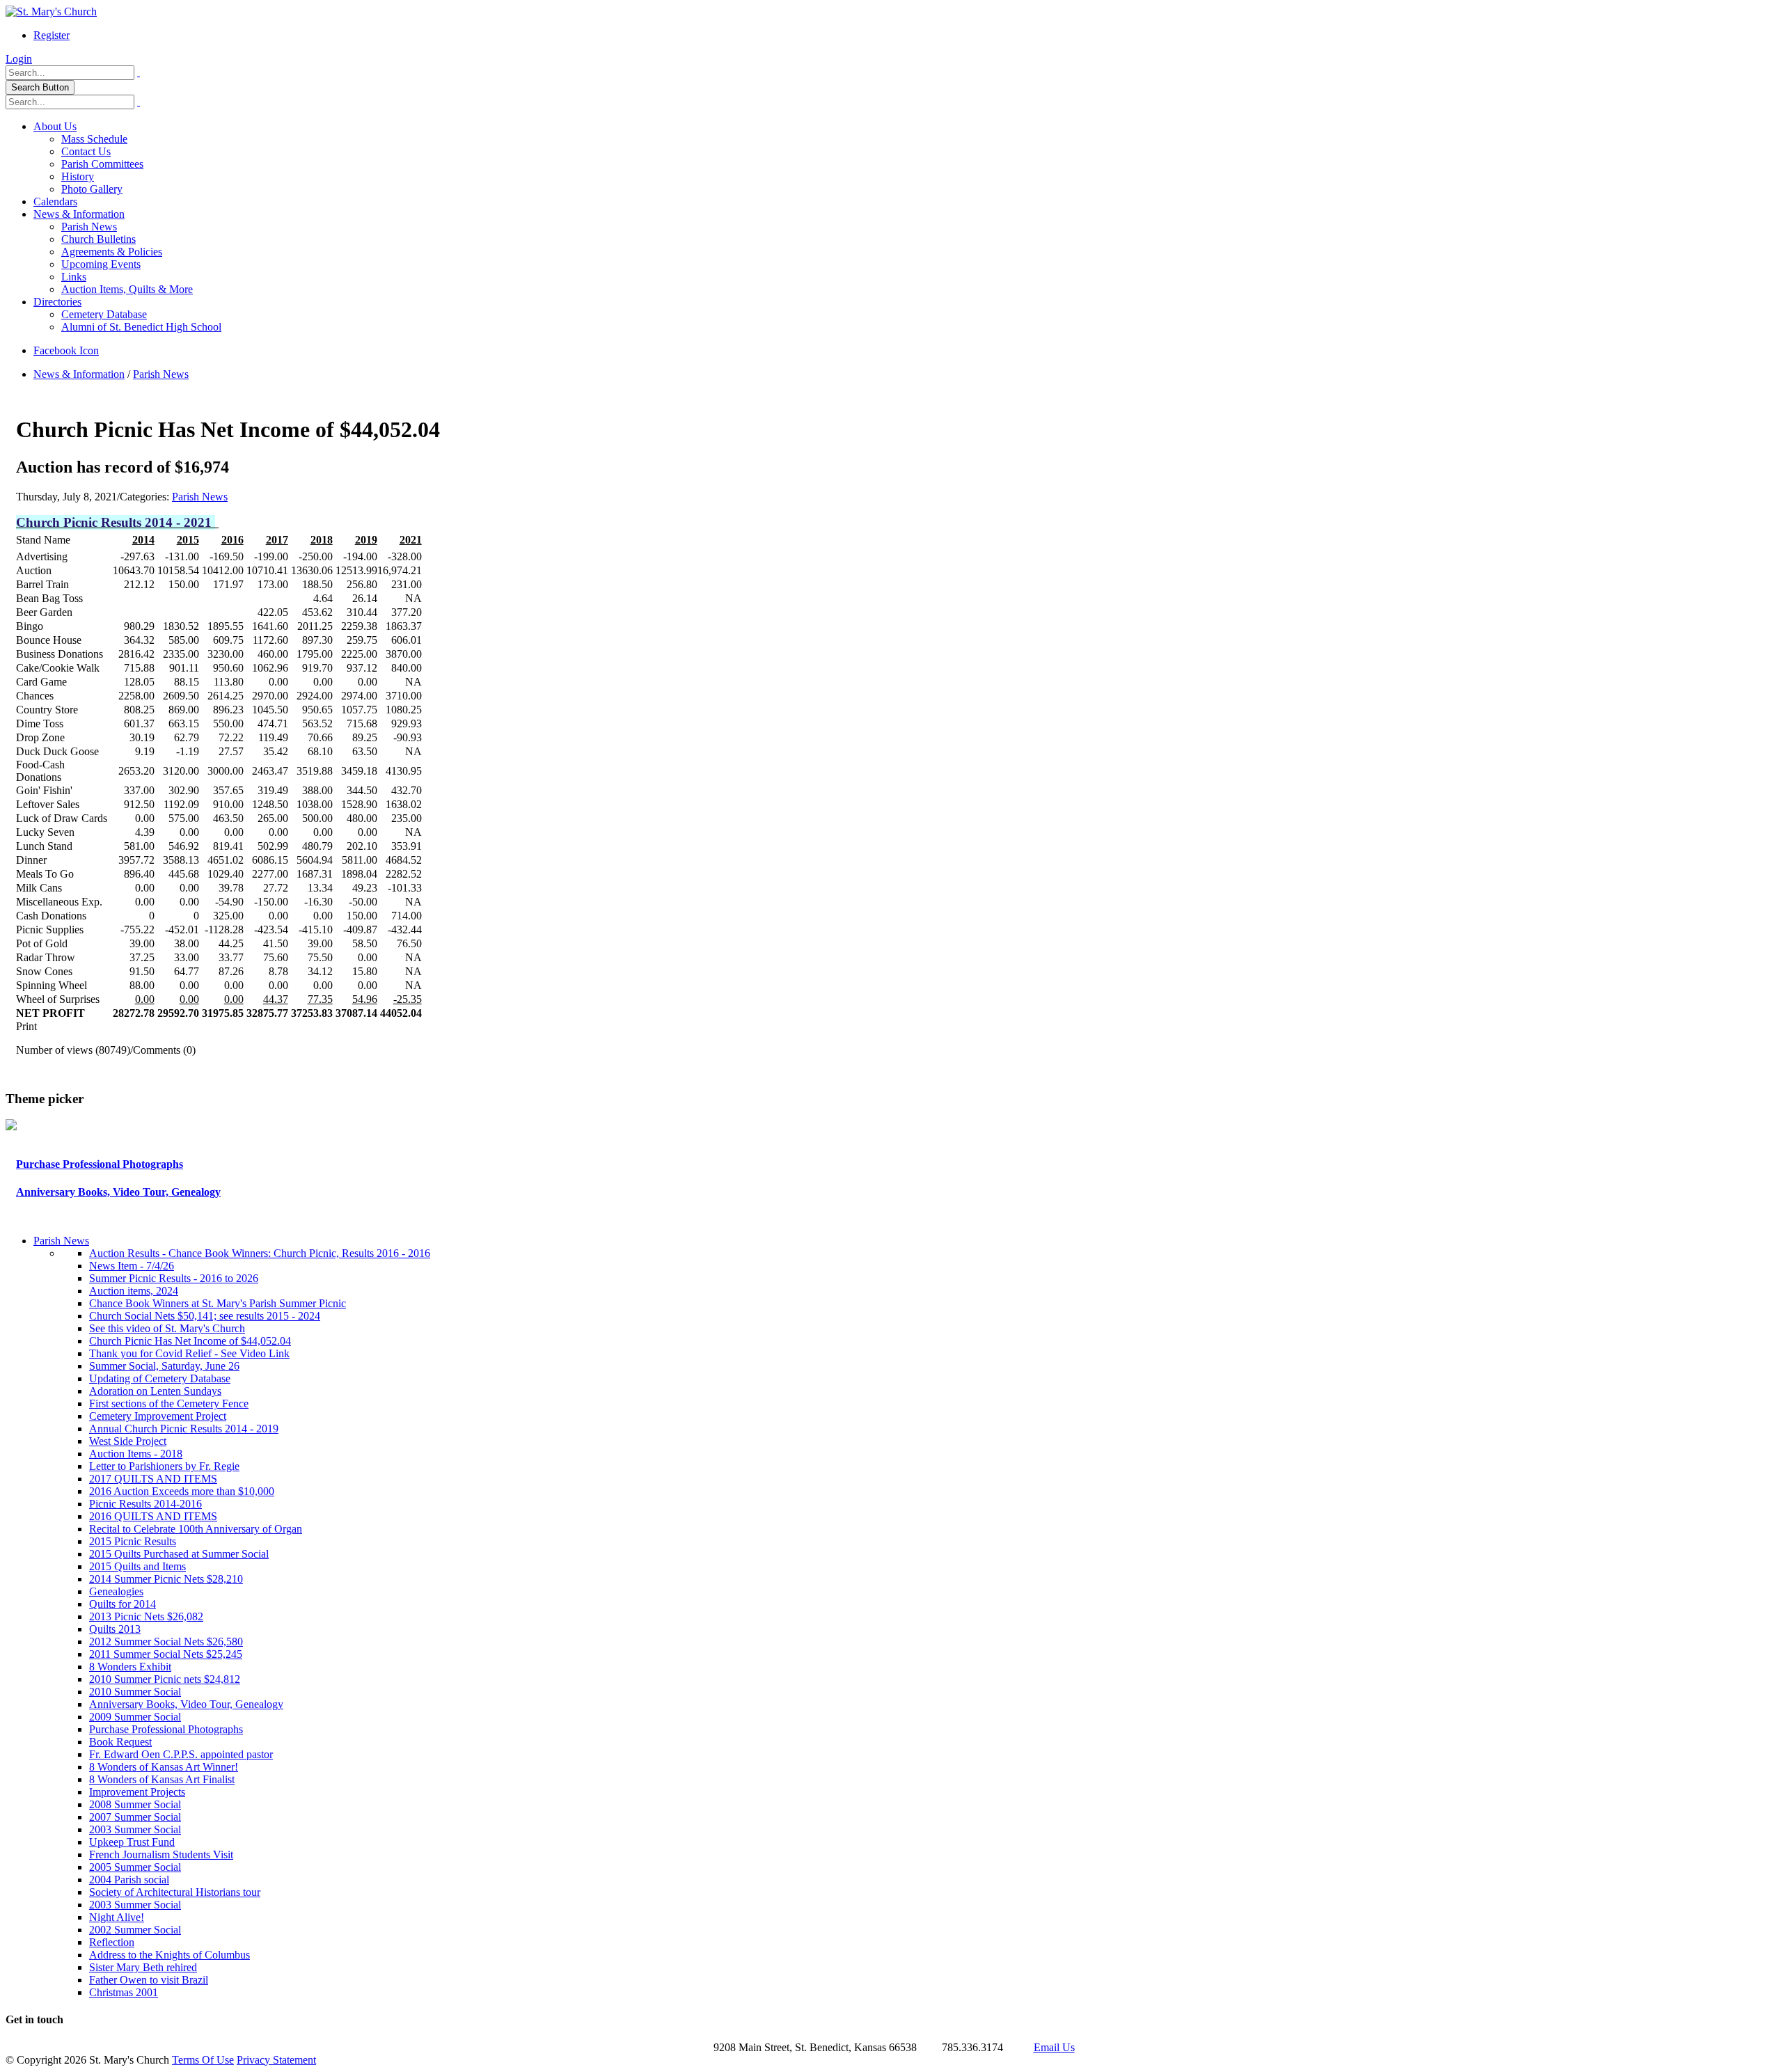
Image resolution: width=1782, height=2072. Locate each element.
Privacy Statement (276, 2060)
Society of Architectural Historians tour (175, 1892)
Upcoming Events (101, 264)
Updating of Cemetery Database (160, 1378)
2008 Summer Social (135, 1804)
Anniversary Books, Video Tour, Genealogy (118, 1192)
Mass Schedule (94, 139)
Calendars (55, 201)
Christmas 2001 (124, 1992)
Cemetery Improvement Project (158, 1416)
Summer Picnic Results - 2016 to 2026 (174, 1278)
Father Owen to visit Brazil (149, 1980)
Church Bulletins (98, 239)
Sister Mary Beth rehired (143, 1967)
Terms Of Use (203, 2060)
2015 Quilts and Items (137, 1566)
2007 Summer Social (135, 1817)
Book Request (120, 1742)
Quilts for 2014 (123, 1604)
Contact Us (86, 151)
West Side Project (128, 1441)
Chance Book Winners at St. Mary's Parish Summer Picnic (218, 1303)
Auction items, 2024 (134, 1291)
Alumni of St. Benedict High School (141, 327)
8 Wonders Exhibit (130, 1667)
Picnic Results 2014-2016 (145, 1504)
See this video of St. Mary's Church (167, 1328)
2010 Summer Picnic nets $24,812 (165, 1679)
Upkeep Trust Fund (132, 1842)
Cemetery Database (104, 314)
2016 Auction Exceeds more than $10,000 (182, 1491)
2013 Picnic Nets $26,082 (146, 1616)
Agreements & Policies (112, 252)
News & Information (79, 214)
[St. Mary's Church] (51, 11)
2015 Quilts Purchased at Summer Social (179, 1554)
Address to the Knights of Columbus (169, 1955)
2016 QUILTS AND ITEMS (153, 1516)
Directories (57, 302)
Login (19, 59)
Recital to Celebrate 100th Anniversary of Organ (196, 1529)
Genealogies (116, 1591)
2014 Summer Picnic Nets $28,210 (166, 1579)
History (78, 176)
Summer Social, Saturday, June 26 (164, 1366)
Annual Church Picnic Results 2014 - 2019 (184, 1429)
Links (74, 277)
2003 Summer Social (135, 1829)
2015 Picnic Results (133, 1541)
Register (52, 35)
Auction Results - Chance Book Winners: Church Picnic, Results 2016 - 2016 (260, 1253)
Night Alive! (117, 1917)
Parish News (89, 227)
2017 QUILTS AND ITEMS (153, 1479)
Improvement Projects (137, 1792)
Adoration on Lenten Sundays (155, 1391)
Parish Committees (102, 164)
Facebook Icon (66, 350)
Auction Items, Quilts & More (127, 289)
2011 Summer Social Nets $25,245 (166, 1654)
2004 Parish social (129, 1880)
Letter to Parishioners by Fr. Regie (164, 1466)
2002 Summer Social (135, 1930)
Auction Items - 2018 (136, 1454)
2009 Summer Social (135, 1717)
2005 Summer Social (135, 1867)
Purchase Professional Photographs (100, 1164)
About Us (55, 126)
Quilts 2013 (115, 1629)
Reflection (112, 1942)
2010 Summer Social (135, 1692)
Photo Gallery (92, 189)
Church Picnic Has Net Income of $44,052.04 (190, 1341)
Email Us (1054, 2047)
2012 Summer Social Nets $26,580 (166, 1642)
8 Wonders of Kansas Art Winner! (164, 1767)
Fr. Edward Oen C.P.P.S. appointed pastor (181, 1754)
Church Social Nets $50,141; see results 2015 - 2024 (205, 1316)
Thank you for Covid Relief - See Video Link (189, 1353)
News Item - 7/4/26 (132, 1266)
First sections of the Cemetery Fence (169, 1403)
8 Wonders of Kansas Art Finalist (162, 1779)
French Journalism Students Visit (161, 1854)
